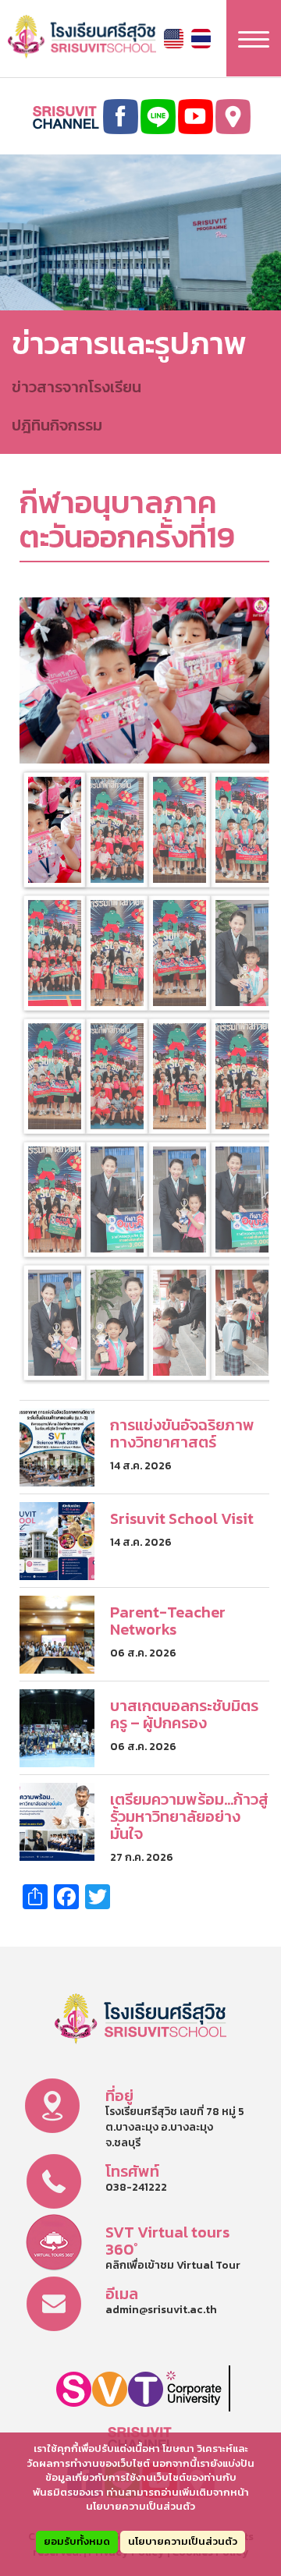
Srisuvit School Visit (182, 1518)
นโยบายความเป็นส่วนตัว (183, 2541)
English (174, 39)
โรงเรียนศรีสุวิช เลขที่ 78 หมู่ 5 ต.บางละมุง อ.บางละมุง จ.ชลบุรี (175, 2127)
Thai (201, 39)
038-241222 (136, 2187)
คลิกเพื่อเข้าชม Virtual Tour (173, 2265)
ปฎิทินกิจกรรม (57, 425)
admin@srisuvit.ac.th (161, 2310)
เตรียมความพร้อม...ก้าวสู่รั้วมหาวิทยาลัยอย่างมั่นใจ (189, 1816)
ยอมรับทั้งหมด (77, 2541)
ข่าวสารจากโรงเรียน (76, 387)
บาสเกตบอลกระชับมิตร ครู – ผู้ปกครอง (184, 1714)
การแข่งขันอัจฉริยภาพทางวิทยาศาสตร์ (182, 1433)
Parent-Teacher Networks (168, 1621)
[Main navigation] (254, 38)
